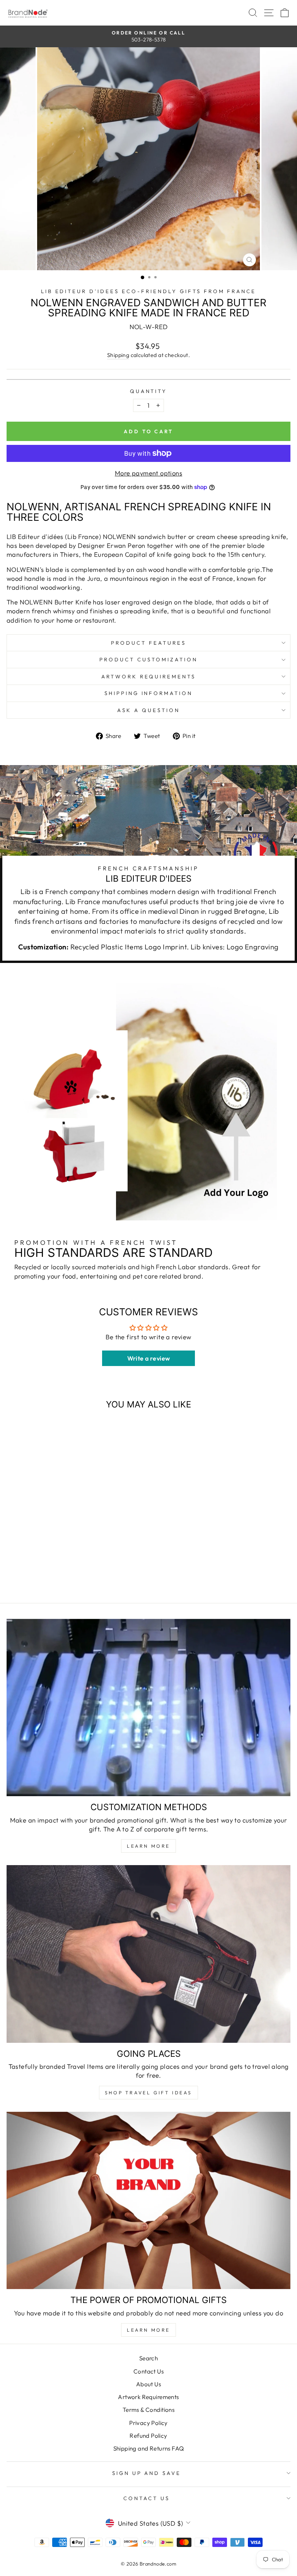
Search (148, 2358)
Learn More (148, 1846)
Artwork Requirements (149, 676)
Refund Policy (148, 2436)
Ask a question (148, 710)
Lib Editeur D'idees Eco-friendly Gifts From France (149, 291)
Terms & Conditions (148, 2410)
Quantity (149, 391)
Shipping (118, 355)
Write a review (149, 1358)
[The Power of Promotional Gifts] (148, 2201)
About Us (148, 2384)
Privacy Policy (148, 2423)
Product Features (148, 643)
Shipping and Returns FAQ (149, 2448)
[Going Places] (148, 1954)
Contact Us (148, 2371)
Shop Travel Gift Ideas (148, 2093)
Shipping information (149, 693)
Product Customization (148, 659)
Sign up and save (147, 2473)
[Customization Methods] (148, 1708)
